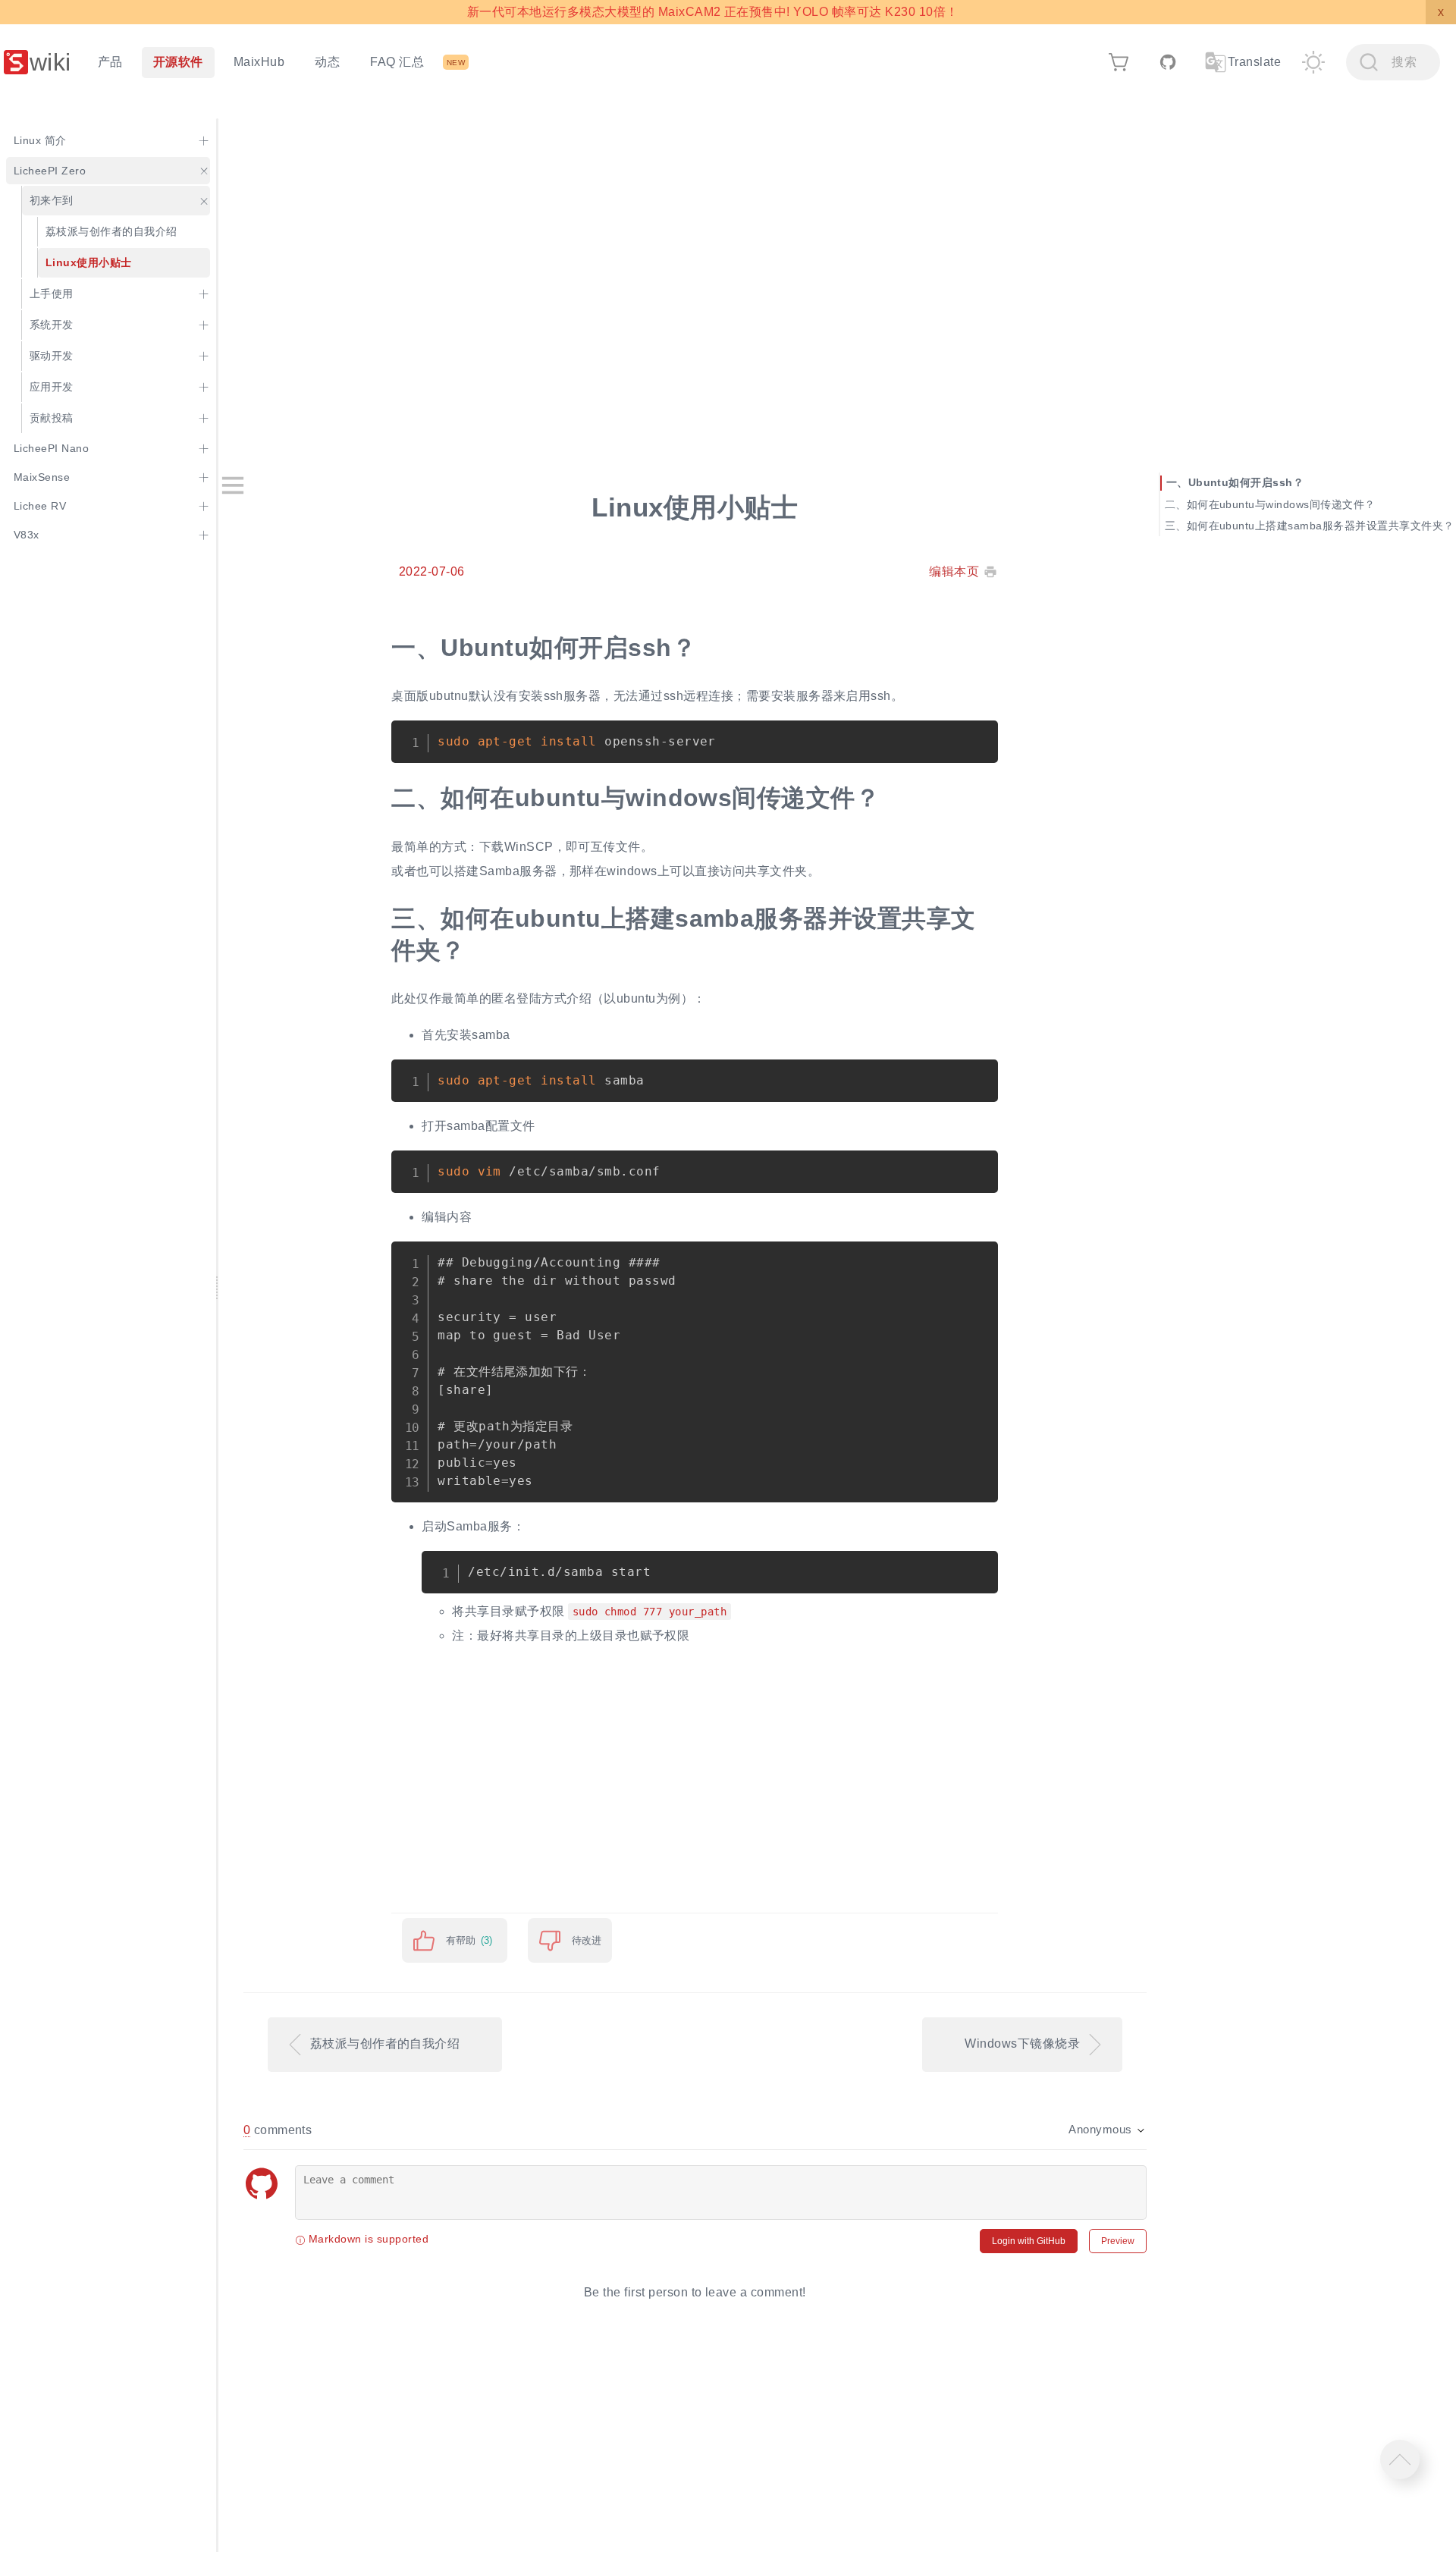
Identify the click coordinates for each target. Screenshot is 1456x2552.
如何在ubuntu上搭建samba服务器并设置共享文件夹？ (1321, 525)
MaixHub (259, 62)
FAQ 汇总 (397, 62)
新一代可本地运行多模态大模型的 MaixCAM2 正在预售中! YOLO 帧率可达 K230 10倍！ (712, 12)
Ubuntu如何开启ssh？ (1246, 482)
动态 (327, 62)
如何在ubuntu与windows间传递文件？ (1281, 504)
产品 (110, 62)
